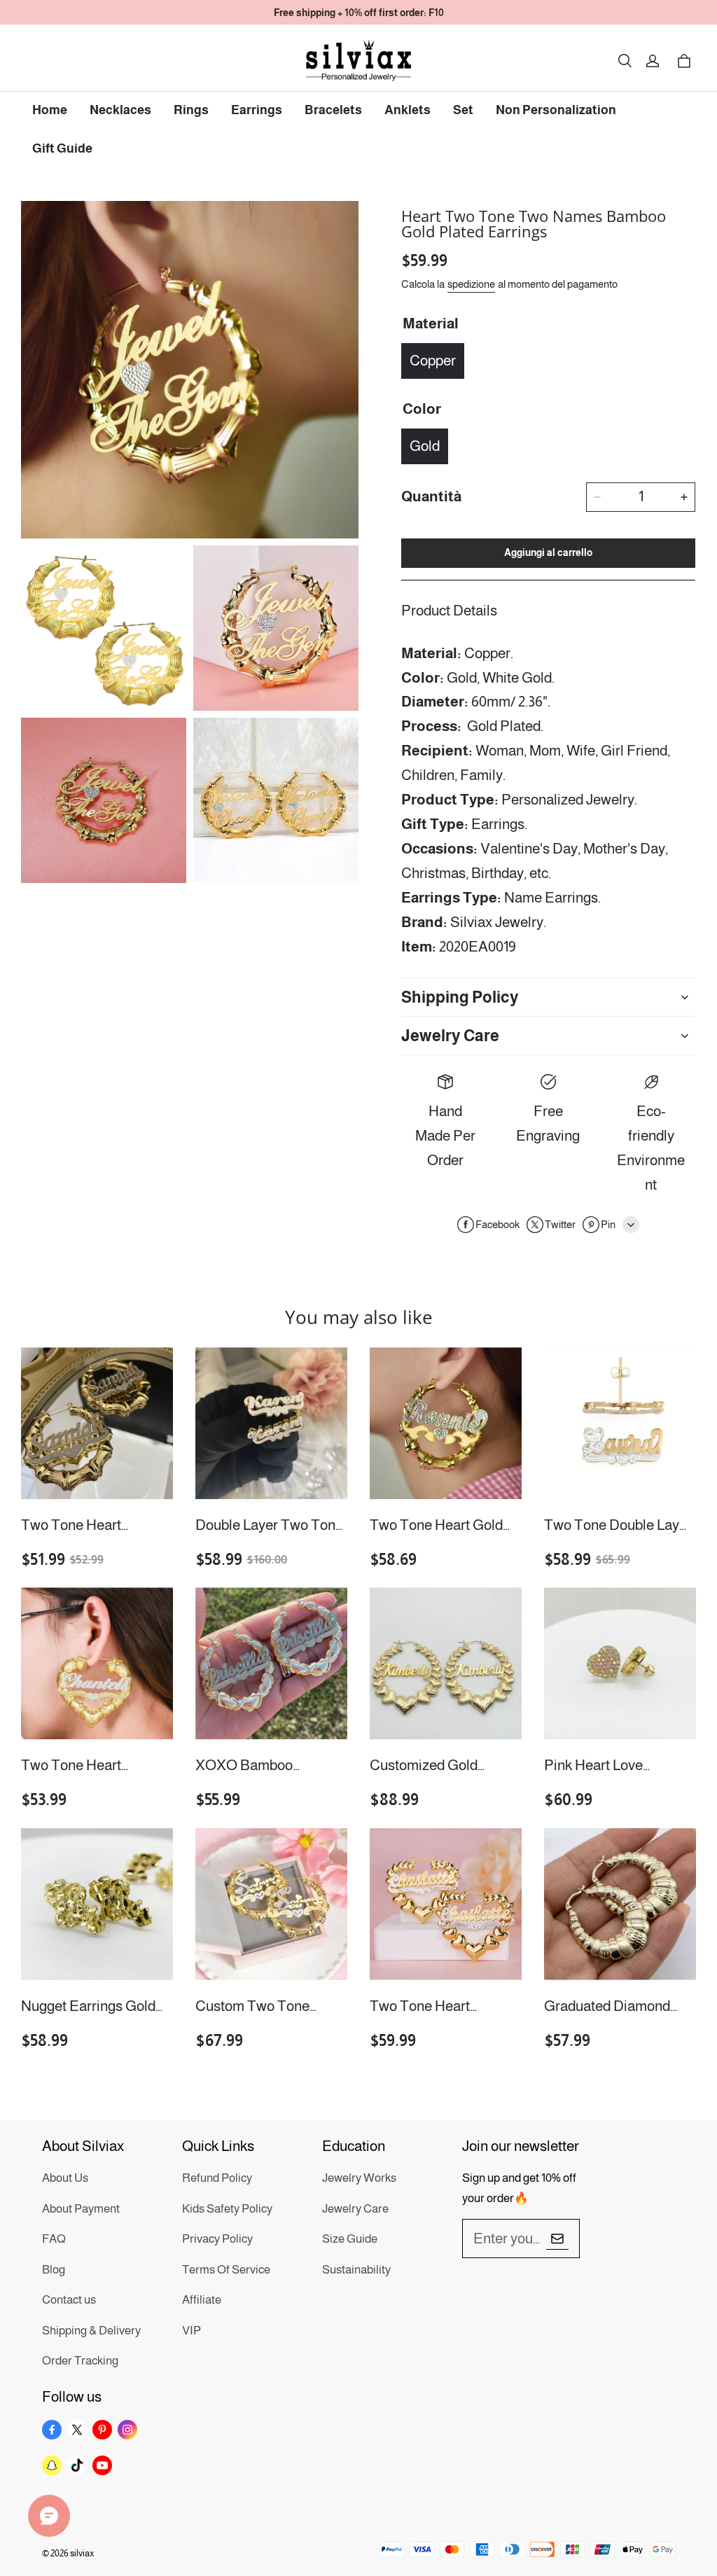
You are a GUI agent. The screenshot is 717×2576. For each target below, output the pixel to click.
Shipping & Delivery (91, 2331)
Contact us (69, 2300)
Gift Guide (62, 148)
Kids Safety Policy (227, 2209)
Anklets (408, 110)
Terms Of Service (226, 2270)
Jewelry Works (359, 2178)
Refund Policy (217, 2178)
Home (50, 110)
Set (463, 110)
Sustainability (356, 2270)
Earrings (257, 110)
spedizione (471, 284)
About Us (65, 2178)
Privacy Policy (217, 2239)
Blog (54, 2270)
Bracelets (333, 110)
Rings (191, 110)
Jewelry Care (355, 2209)
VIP (192, 2331)
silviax (82, 2553)
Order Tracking (80, 2361)
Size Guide (350, 2239)
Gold (425, 446)
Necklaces (120, 110)
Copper (433, 360)
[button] (625, 61)
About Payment (81, 2209)
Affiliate (202, 2300)
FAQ (54, 2239)
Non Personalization (556, 110)
